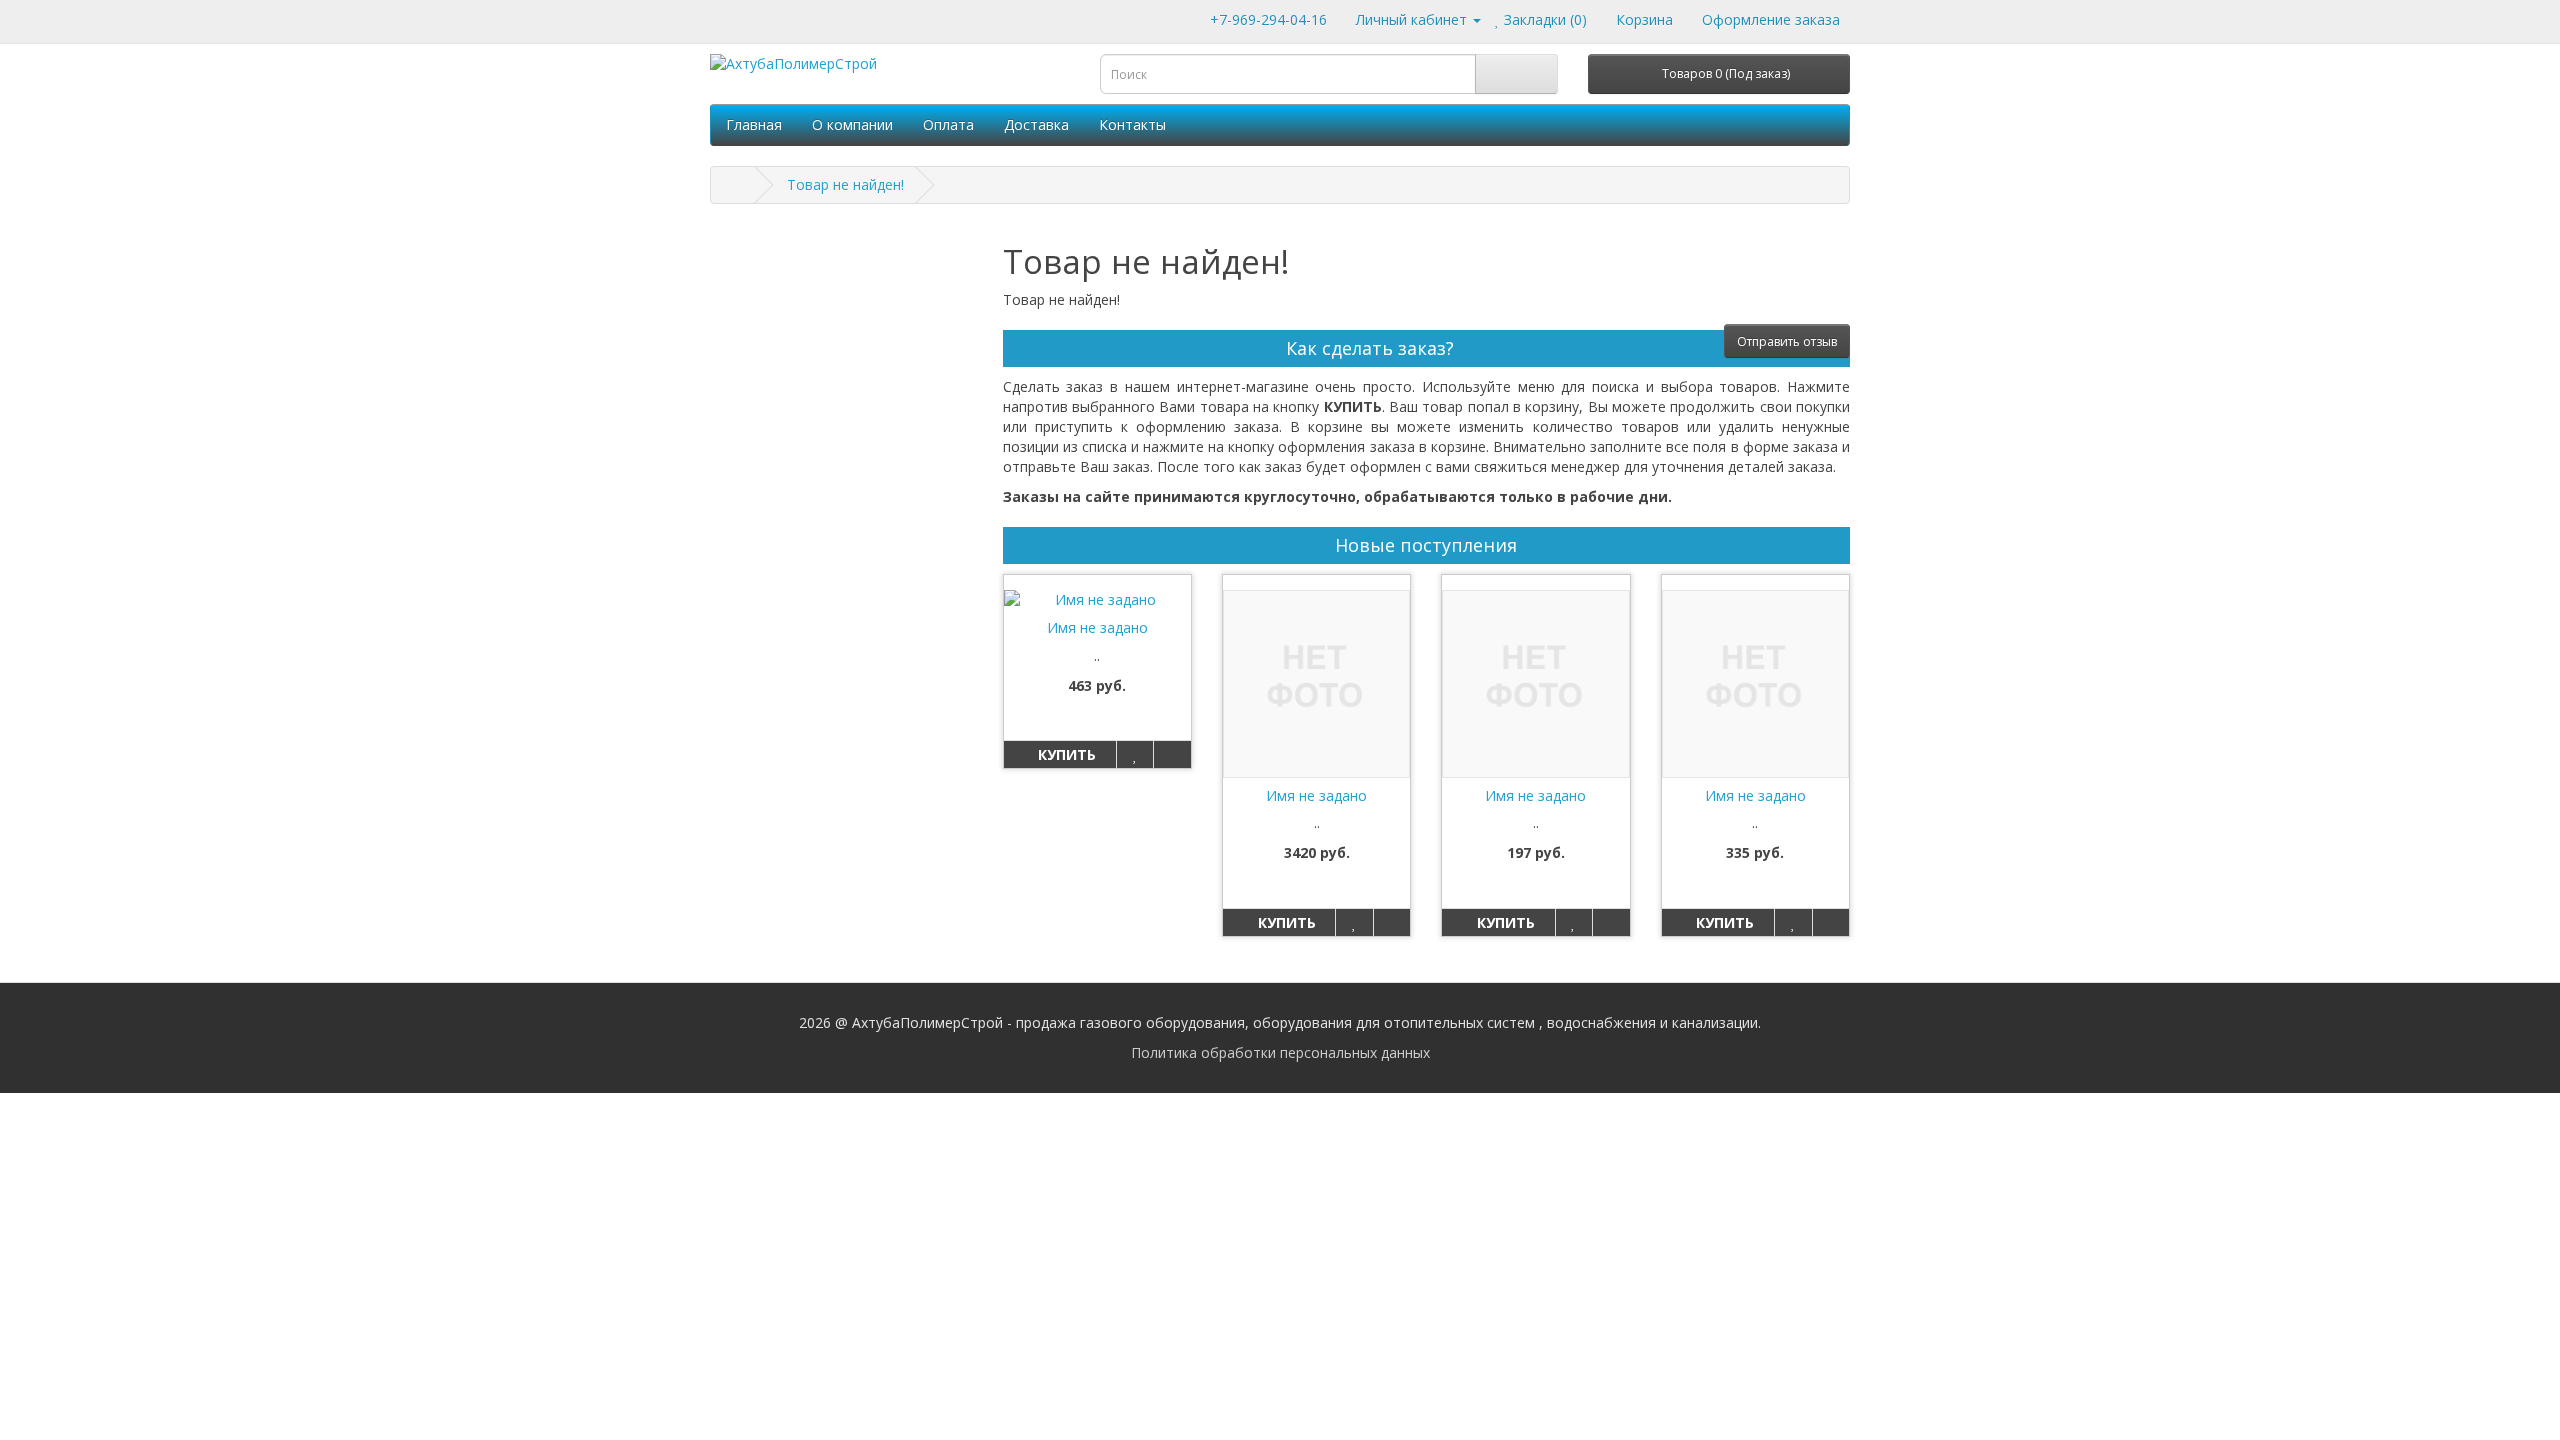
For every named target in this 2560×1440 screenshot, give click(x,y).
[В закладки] (1134, 754)
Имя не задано (1097, 627)
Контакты (1132, 124)
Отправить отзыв (1787, 341)
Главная (754, 124)
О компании (852, 124)
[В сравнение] (1171, 754)
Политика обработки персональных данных (1280, 1052)
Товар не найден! (845, 184)
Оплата (948, 124)
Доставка (1036, 124)
